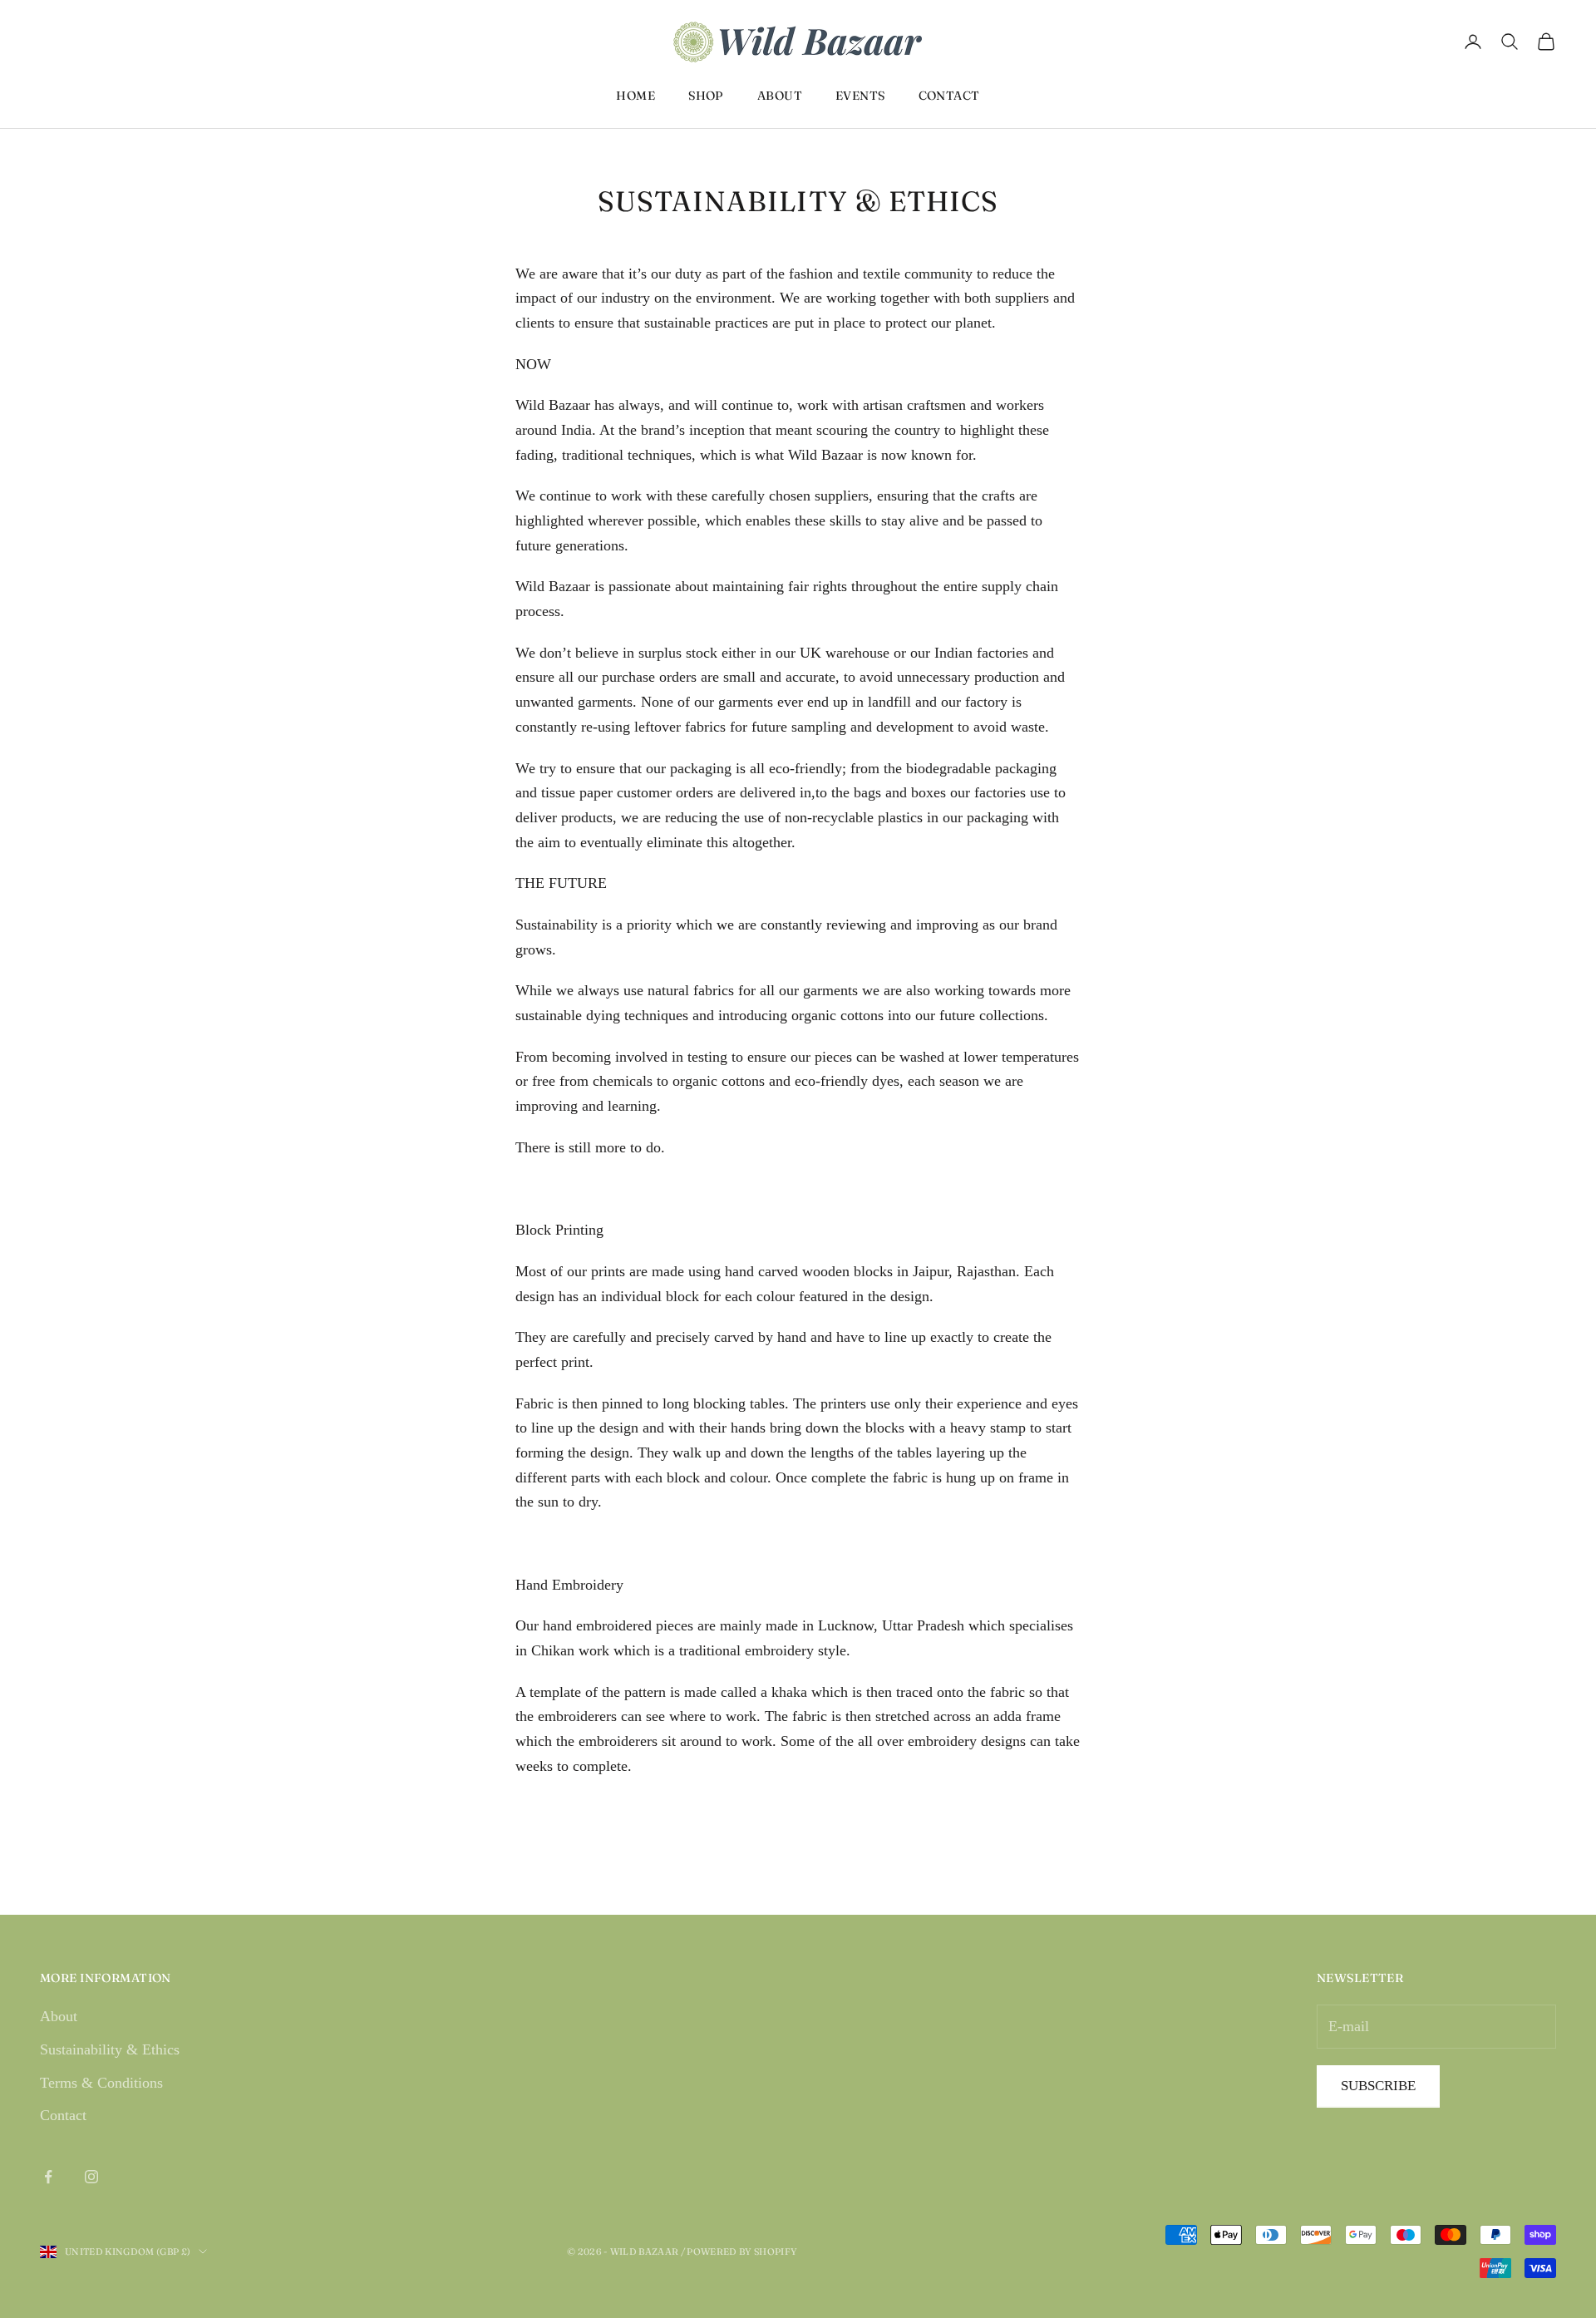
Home (635, 96)
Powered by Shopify (742, 2251)
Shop (706, 96)
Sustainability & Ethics (110, 2049)
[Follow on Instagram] (91, 2177)
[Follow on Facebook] (48, 2177)
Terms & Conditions (101, 2083)
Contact (949, 96)
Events (860, 96)
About (780, 96)
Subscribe (1378, 2086)
